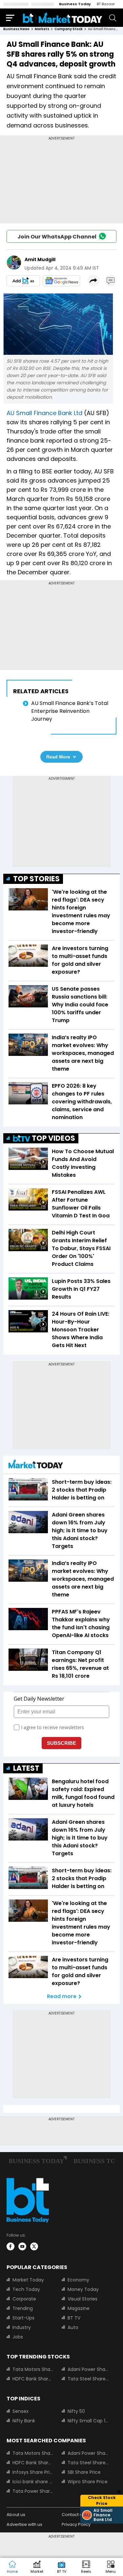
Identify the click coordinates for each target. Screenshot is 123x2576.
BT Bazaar (106, 4)
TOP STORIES (36, 879)
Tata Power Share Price (33, 2491)
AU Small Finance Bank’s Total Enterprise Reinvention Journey (70, 711)
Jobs (18, 2337)
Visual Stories (82, 2299)
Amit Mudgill (40, 259)
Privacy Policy (76, 2524)
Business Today (75, 4)
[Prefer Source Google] (23, 281)
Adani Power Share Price (88, 2369)
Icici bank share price (33, 2482)
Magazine (79, 2308)
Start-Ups (23, 2318)
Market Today (28, 2280)
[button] (111, 2567)
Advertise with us (24, 2524)
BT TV (74, 2318)
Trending (23, 2308)
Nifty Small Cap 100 (88, 2421)
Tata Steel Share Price (88, 2379)
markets (42, 29)
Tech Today (26, 2289)
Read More (58, 757)
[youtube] (22, 2246)
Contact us (73, 2515)
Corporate (24, 2299)
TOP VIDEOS (53, 1138)
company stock (69, 29)
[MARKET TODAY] (36, 1466)
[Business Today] (63, 18)
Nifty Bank (24, 2421)
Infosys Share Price (33, 2472)
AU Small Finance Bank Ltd (44, 413)
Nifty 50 (76, 2411)
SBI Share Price (84, 2472)
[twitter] (34, 2246)
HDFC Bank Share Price (33, 2379)
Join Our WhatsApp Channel (57, 237)
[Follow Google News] (61, 281)
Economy (78, 2280)
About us (16, 2515)
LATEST (26, 1768)
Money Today (83, 2289)
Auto (73, 2327)
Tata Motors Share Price (33, 2369)
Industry (22, 2327)
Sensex (20, 2411)
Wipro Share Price (88, 2482)
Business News (16, 29)
